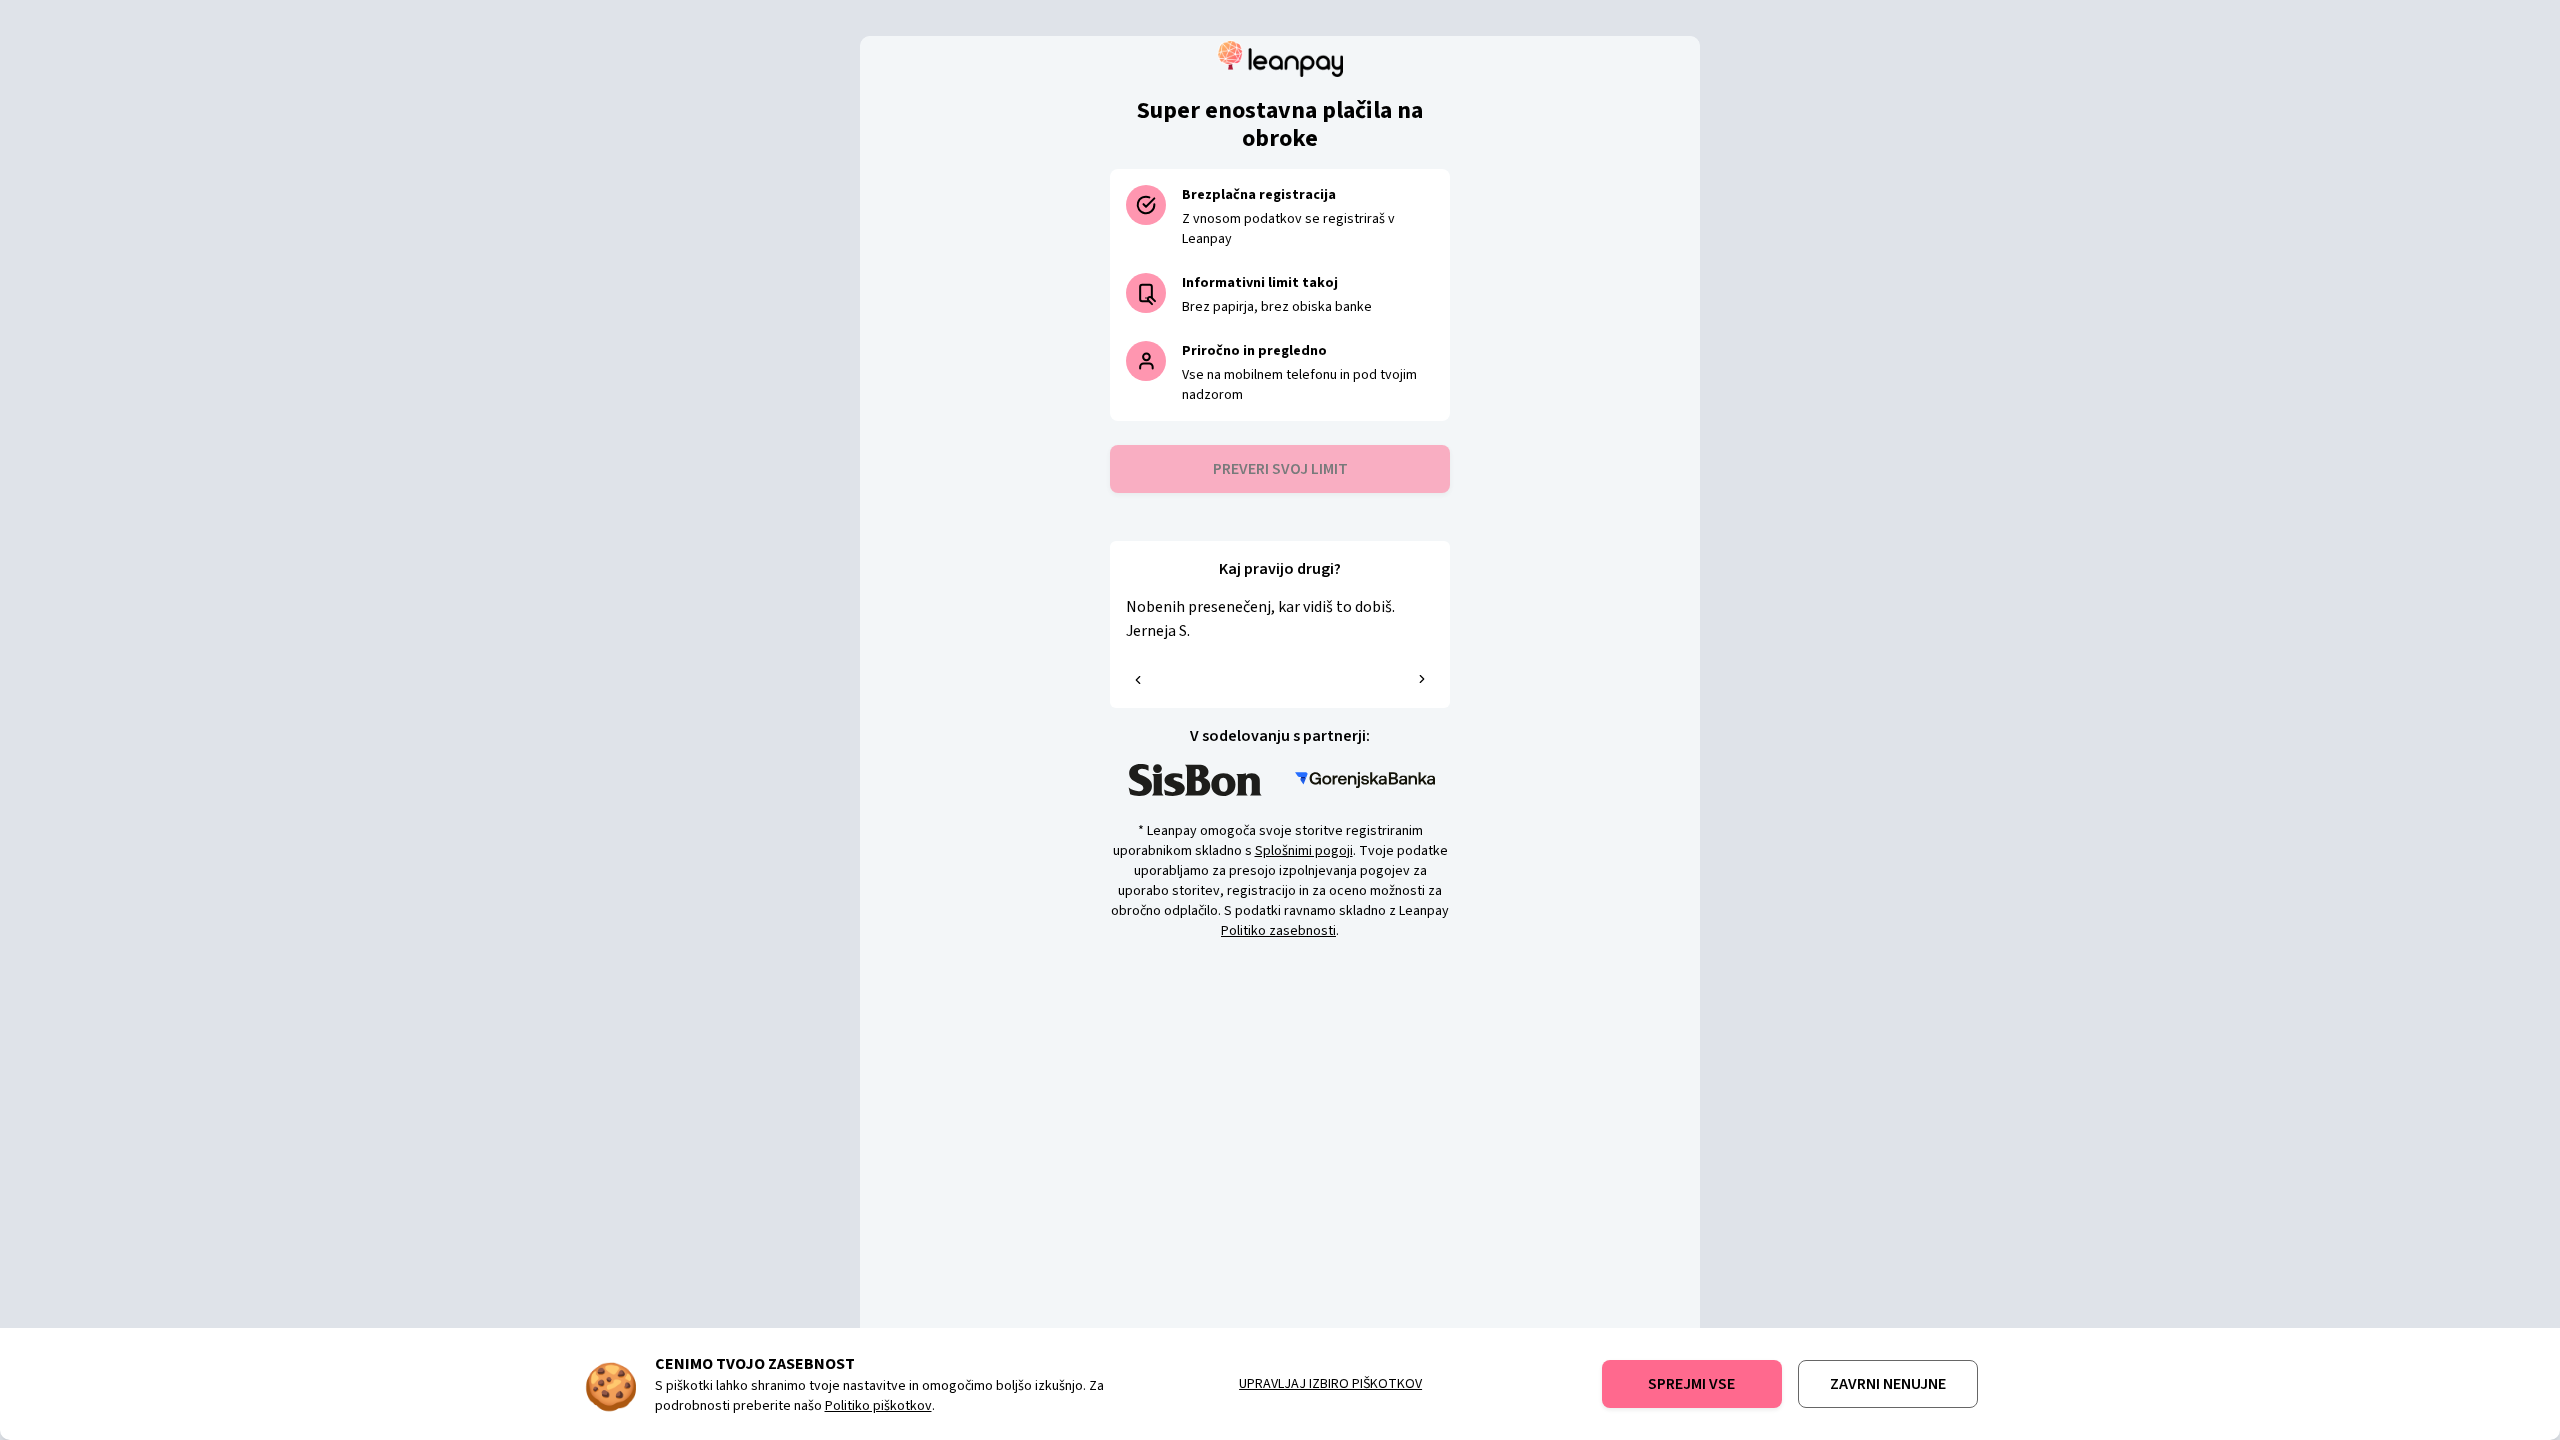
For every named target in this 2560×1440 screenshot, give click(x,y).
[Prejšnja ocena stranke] (1138, 680)
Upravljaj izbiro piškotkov (1330, 1384)
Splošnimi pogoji (1304, 851)
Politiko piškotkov (878, 1406)
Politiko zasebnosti (1278, 931)
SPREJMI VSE (1691, 1384)
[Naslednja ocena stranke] (1422, 679)
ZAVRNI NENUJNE (1888, 1384)
